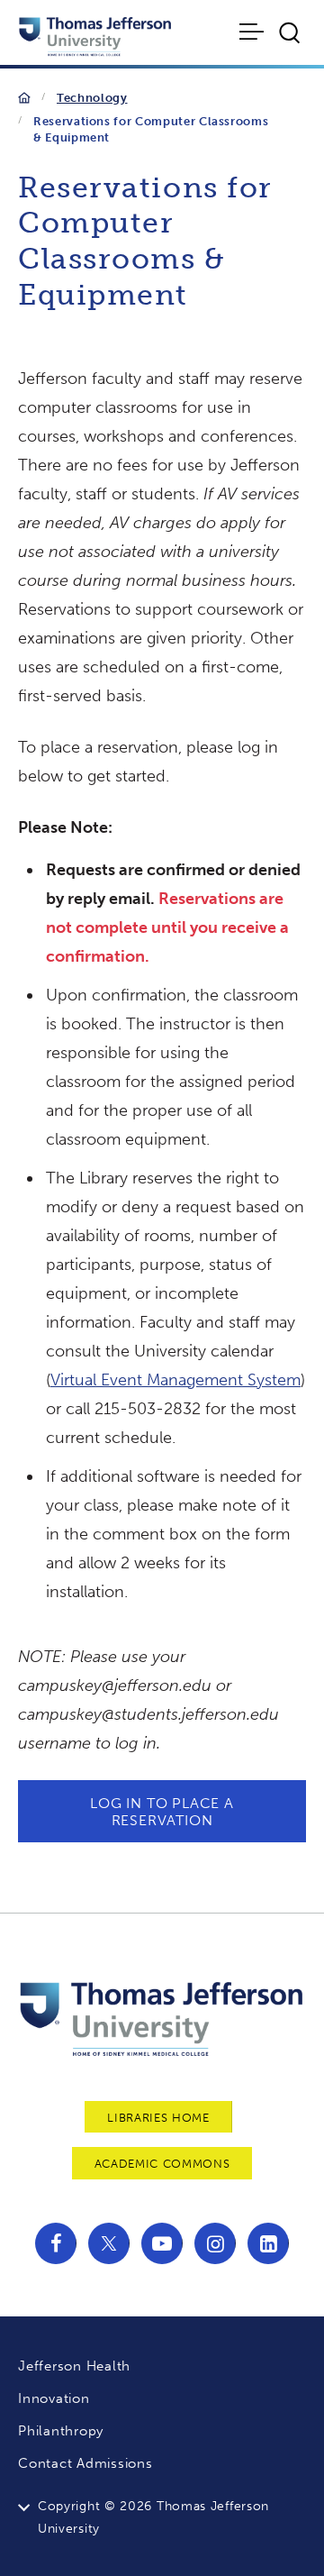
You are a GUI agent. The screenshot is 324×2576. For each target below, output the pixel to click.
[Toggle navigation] (253, 32)
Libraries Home (158, 2118)
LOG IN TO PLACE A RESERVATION (162, 1812)
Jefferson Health (74, 2366)
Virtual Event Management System (175, 1380)
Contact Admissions (85, 2463)
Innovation (54, 2398)
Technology (92, 98)
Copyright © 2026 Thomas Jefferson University (153, 2517)
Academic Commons (162, 2164)
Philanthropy (61, 2431)
